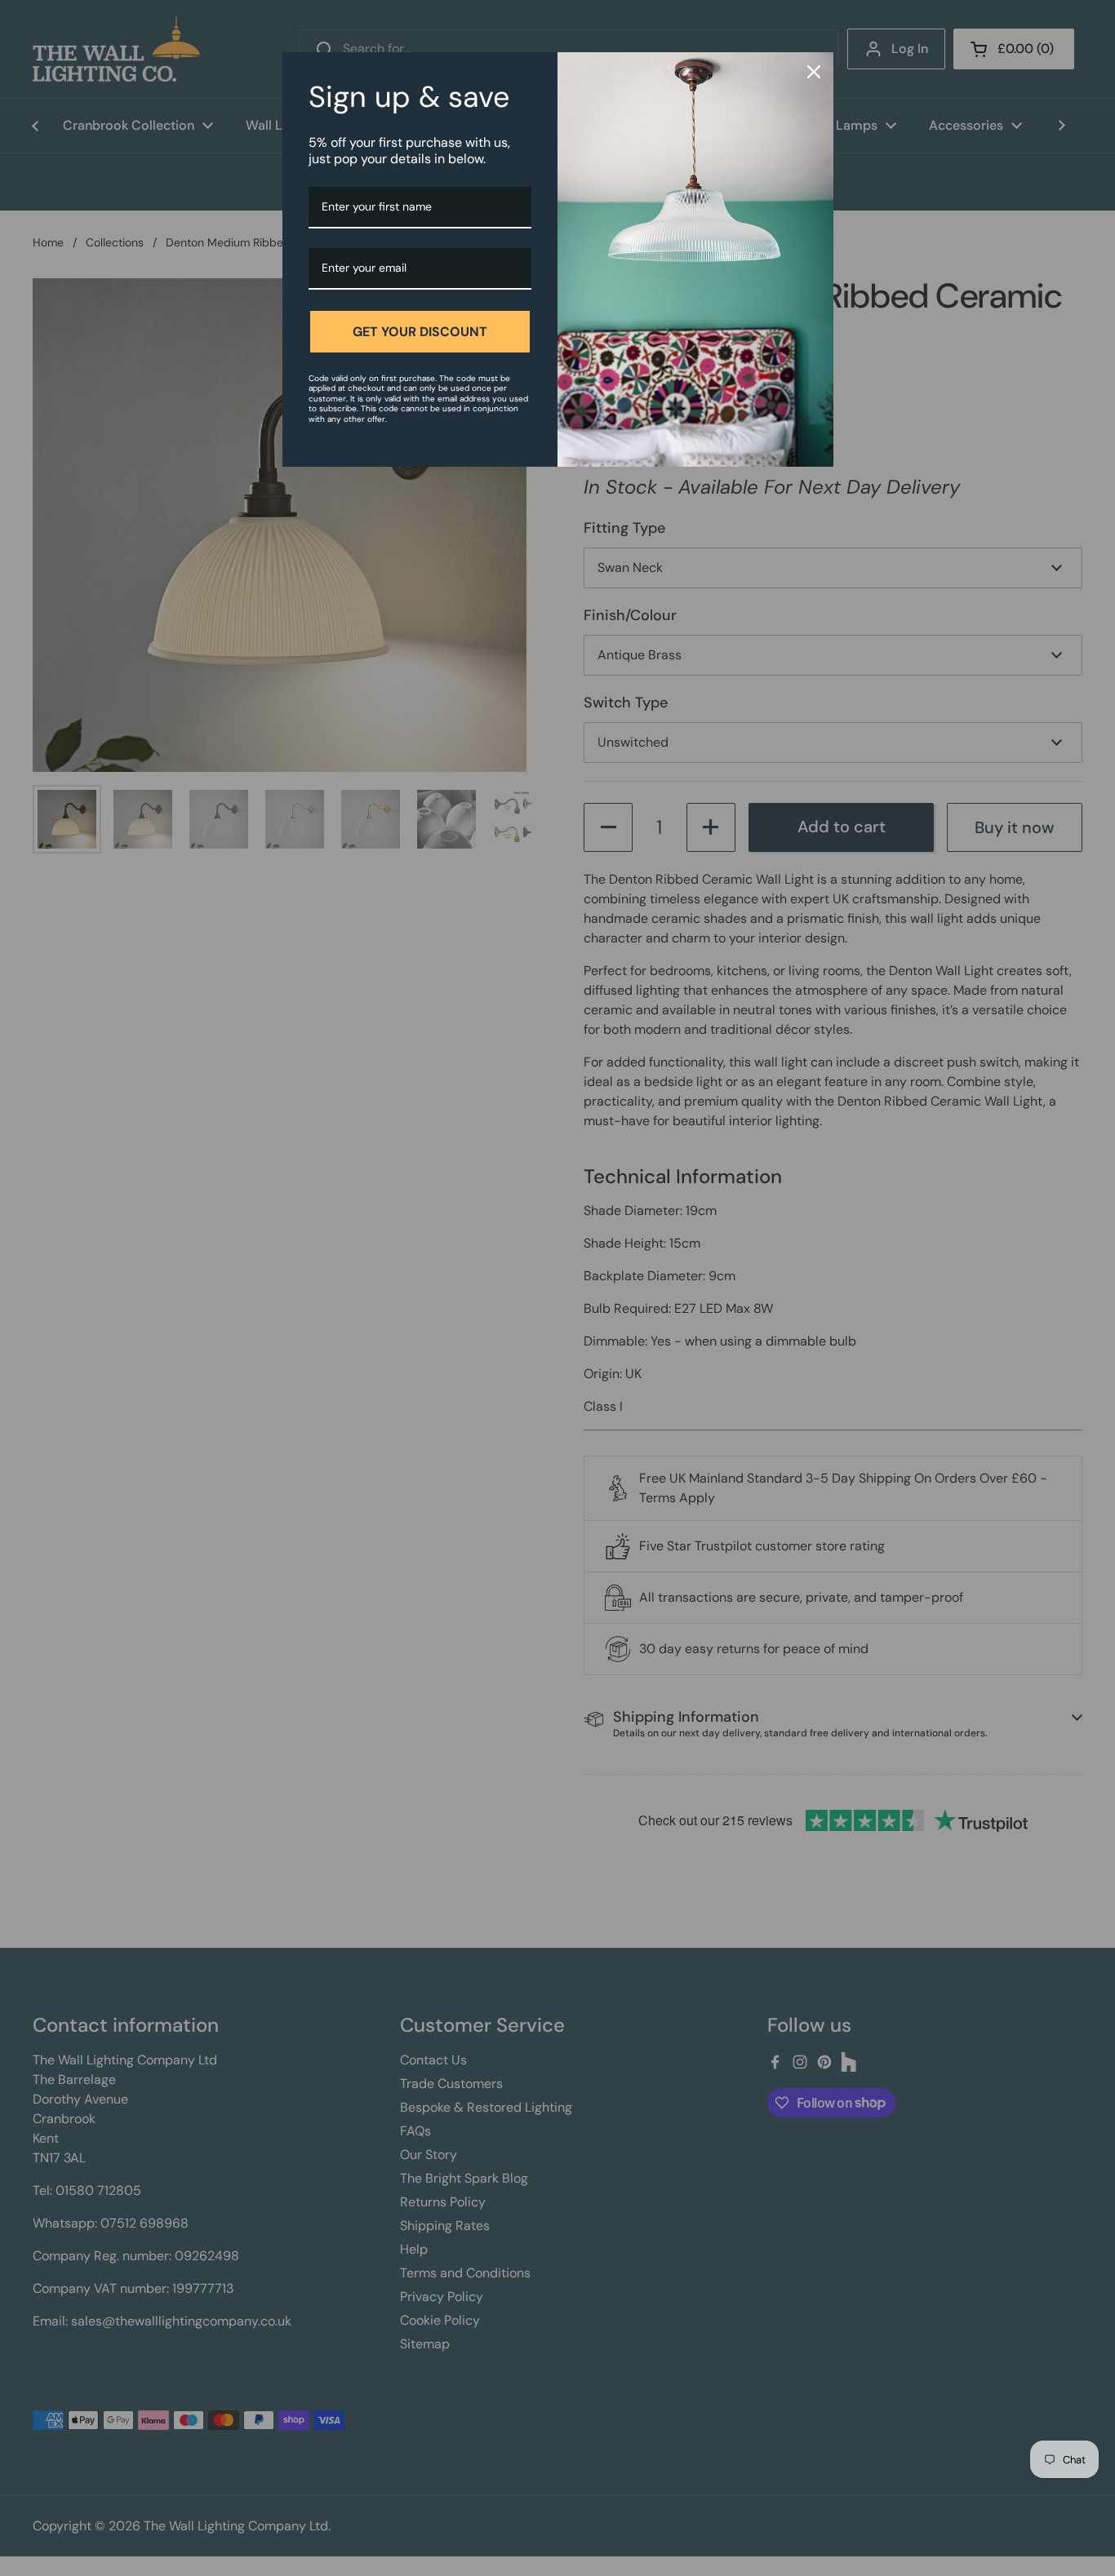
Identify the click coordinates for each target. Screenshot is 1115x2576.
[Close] (814, 72)
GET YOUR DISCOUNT (420, 332)
